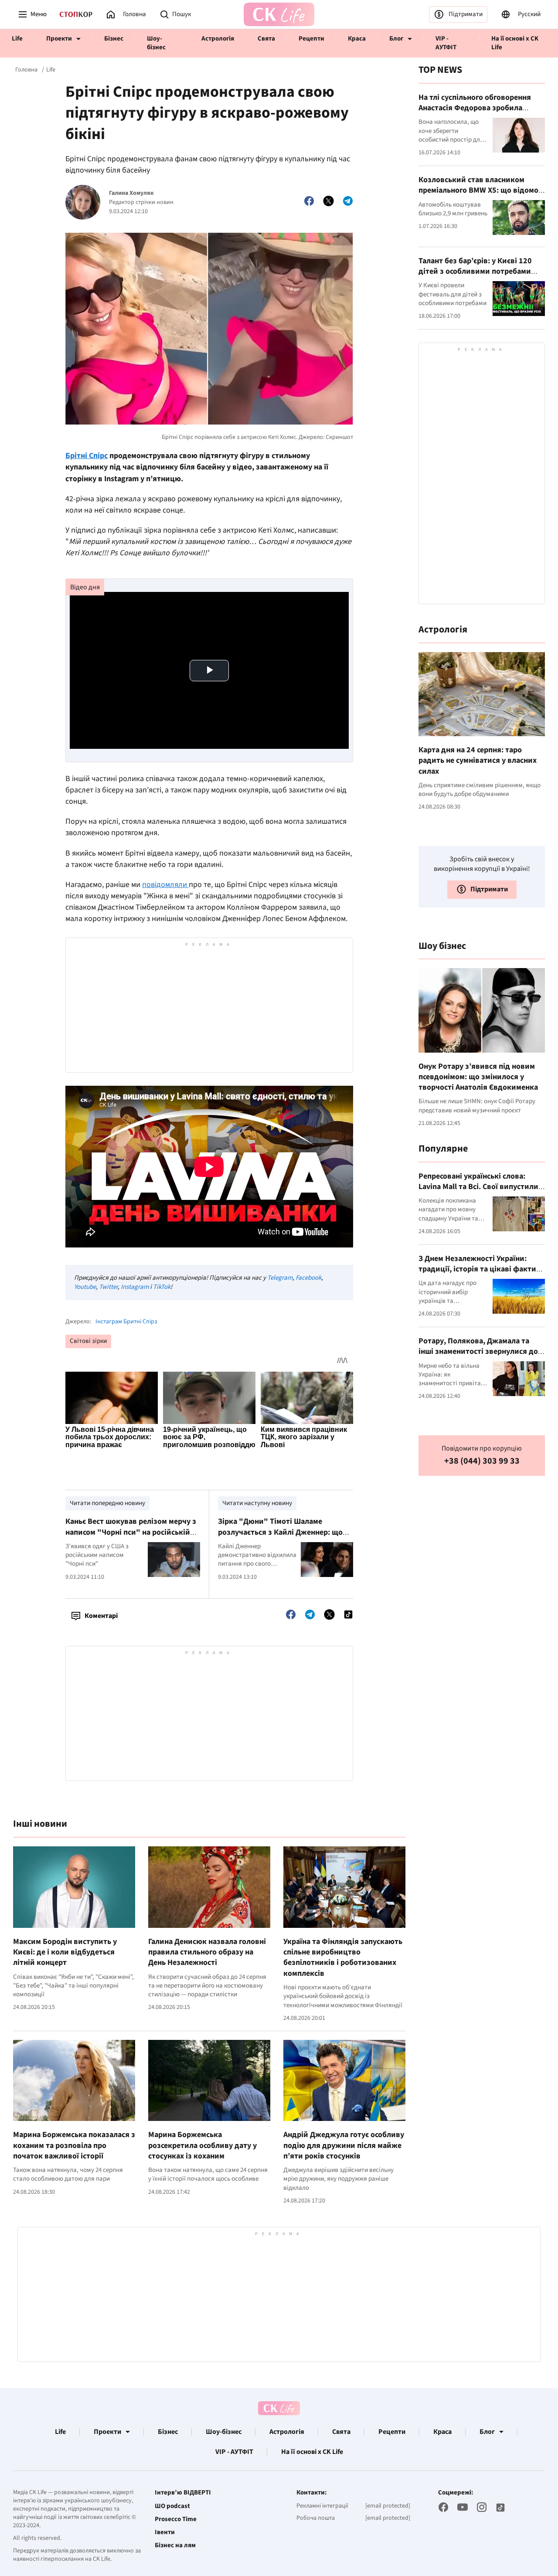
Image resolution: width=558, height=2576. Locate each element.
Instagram (135, 1287)
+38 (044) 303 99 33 (482, 1461)
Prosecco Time (176, 2519)
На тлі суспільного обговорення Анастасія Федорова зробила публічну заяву (475, 108)
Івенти (165, 2532)
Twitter (108, 1287)
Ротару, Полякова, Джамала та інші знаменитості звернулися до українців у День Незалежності (478, 1351)
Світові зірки (88, 1341)
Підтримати (466, 14)
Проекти (59, 39)
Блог (396, 39)
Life (17, 39)
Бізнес (114, 39)
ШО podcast (172, 2506)
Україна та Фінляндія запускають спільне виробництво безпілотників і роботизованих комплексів (343, 1957)
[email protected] (388, 2506)
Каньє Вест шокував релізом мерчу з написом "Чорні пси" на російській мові (131, 1532)
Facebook (308, 1278)
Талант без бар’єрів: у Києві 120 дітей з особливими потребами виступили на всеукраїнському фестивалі (475, 276)
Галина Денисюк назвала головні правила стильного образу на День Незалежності (207, 1952)
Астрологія (218, 39)
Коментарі (101, 1616)
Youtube (85, 1287)
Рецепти (311, 39)
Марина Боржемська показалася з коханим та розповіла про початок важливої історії (74, 2145)
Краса (357, 39)
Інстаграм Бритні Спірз (126, 1322)
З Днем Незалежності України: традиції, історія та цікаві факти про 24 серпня (477, 1269)
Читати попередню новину (107, 1503)
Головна (26, 70)
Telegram (280, 1278)
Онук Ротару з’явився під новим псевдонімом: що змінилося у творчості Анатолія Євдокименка (478, 1077)
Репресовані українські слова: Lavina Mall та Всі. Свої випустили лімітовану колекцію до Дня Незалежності (478, 1192)
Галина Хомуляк (131, 193)
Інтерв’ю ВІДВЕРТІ (183, 2493)
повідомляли (165, 885)
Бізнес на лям (175, 2545)
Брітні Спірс (87, 456)
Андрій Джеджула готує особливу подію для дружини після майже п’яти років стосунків (344, 2145)
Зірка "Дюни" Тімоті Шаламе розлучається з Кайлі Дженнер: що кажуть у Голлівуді (280, 1532)
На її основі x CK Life (515, 43)
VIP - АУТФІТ (446, 43)
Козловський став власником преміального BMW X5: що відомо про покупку (478, 190)
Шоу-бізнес (156, 43)
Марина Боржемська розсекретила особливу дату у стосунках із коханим (202, 2145)
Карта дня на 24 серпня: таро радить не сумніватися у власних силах (478, 761)
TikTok (162, 1287)
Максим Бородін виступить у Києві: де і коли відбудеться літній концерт (65, 1952)
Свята (266, 39)
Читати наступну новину (257, 1503)
